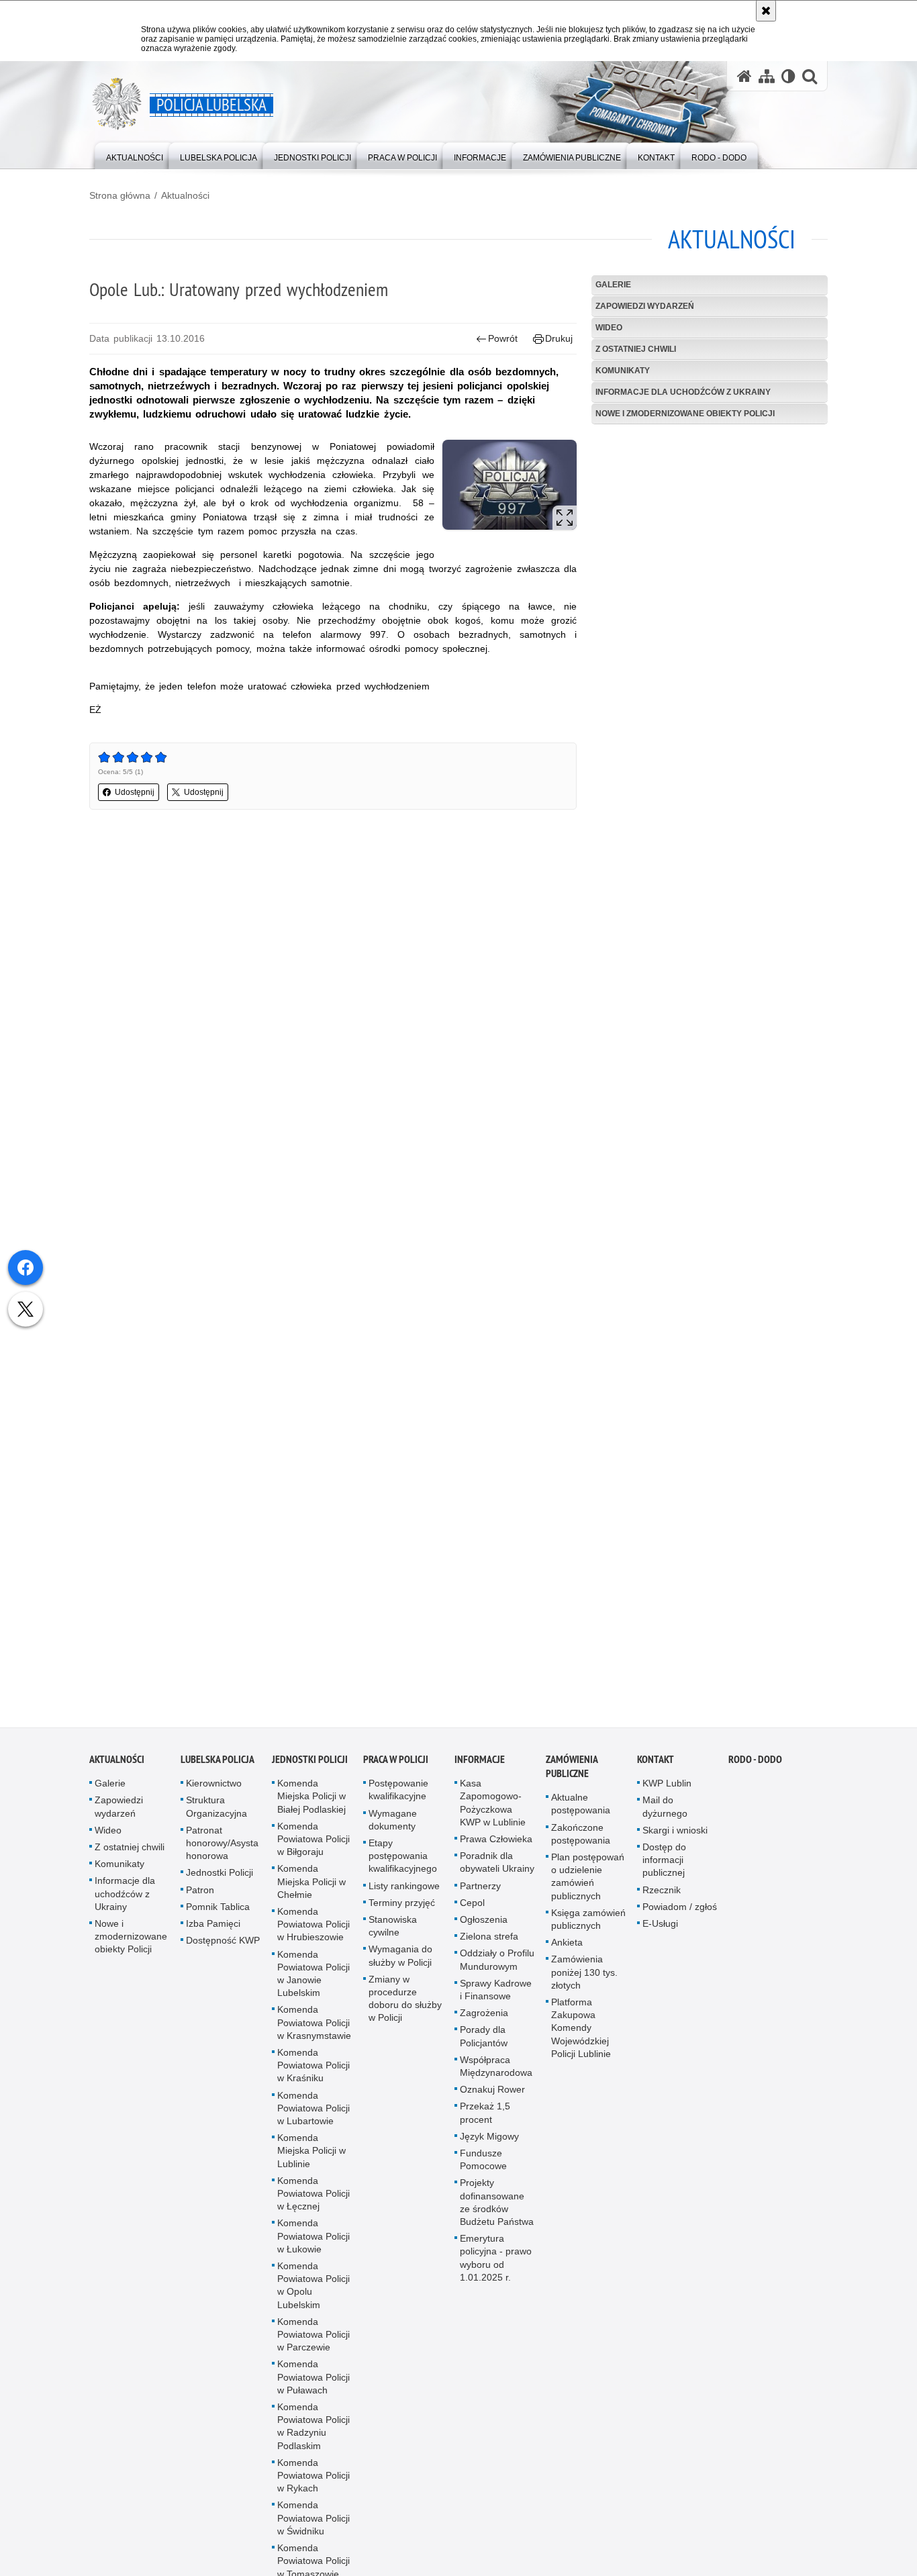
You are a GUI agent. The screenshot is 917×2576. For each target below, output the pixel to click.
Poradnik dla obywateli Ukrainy (497, 1870)
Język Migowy (489, 2144)
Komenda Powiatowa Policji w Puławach (313, 2385)
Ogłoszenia (484, 1927)
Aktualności (185, 195)
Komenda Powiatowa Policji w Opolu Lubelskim (313, 2293)
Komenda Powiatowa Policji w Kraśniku (313, 2073)
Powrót (503, 338)
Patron (200, 1898)
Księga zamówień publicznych (588, 1927)
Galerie (613, 285)
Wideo (609, 328)
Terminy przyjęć (402, 1911)
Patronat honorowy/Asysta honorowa (222, 1851)
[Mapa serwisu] (767, 76)
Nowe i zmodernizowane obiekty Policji (685, 414)
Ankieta (567, 1950)
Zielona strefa (489, 1944)
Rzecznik (662, 1898)
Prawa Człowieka (496, 1847)
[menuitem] (135, 155)
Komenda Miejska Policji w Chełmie (311, 1889)
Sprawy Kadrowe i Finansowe (496, 1998)
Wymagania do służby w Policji (400, 1963)
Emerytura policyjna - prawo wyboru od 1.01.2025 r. (496, 2266)
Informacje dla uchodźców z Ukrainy (683, 392)
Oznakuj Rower (492, 2097)
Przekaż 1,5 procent (485, 2120)
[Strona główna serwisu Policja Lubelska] (744, 76)
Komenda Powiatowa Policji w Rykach (313, 2483)
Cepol (472, 1911)
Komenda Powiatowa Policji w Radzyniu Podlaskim (313, 2434)
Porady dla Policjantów (484, 2044)
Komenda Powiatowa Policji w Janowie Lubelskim (313, 1982)
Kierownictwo (214, 1791)
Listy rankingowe (404, 1894)
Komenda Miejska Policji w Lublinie (311, 2158)
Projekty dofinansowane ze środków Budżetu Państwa (497, 2210)
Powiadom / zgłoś (680, 1915)
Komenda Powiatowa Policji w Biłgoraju (313, 1847)
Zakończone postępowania (581, 1842)
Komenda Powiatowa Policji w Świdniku (313, 2526)
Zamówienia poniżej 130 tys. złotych (584, 1980)
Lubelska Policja (218, 1767)
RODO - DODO (755, 1767)
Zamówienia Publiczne (572, 1774)
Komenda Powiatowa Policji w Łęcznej (313, 2201)
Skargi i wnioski (675, 1838)
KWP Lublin (667, 1791)
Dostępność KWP (223, 1948)
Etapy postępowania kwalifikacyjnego (403, 1864)
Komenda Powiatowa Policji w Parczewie (313, 2342)
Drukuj (559, 338)
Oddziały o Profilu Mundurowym (497, 1967)
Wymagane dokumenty (393, 1828)
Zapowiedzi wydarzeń (645, 306)
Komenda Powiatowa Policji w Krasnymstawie (314, 2030)
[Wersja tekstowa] (788, 76)
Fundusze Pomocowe (483, 2167)
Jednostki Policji (220, 1880)
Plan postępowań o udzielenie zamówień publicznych (588, 1885)
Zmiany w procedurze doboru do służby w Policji (405, 2007)
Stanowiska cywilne (393, 1934)
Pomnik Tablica (218, 1915)
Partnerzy (480, 1894)
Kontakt (656, 1767)
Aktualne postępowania (581, 1812)
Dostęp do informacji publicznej (664, 1868)
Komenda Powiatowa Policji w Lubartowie (313, 2116)
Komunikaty (623, 371)
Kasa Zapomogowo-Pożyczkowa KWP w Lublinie (493, 1811)
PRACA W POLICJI (396, 1767)
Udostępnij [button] (135, 792)
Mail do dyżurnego (665, 1814)
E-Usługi (660, 1931)
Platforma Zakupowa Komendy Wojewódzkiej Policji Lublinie (581, 2036)
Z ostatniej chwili (636, 349)
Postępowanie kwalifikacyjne (398, 1798)
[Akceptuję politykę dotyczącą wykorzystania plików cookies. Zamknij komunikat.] (766, 11)
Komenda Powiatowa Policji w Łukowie (313, 2244)
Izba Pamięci (213, 1931)
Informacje (480, 1767)
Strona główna (120, 195)
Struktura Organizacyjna (216, 1814)
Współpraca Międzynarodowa (496, 2074)
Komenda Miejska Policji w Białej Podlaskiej (311, 1804)
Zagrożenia (484, 2021)
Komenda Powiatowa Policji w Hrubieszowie (313, 1932)
